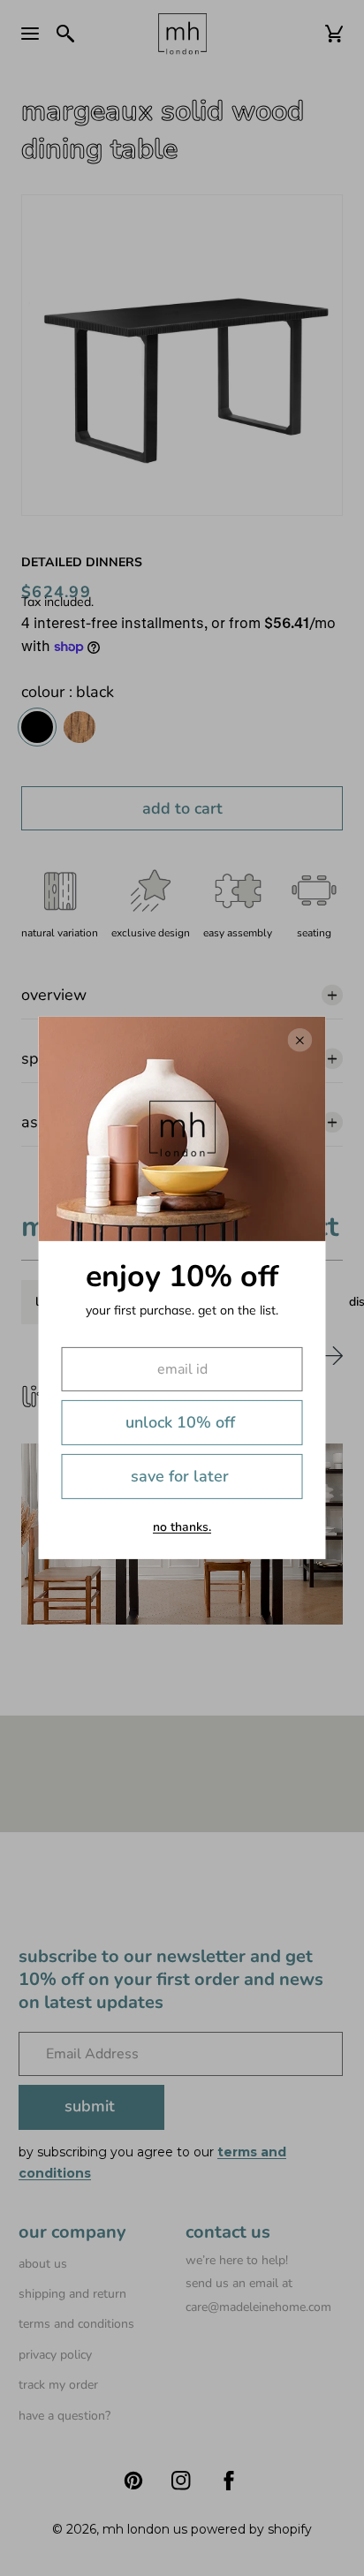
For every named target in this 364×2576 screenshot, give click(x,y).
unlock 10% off (180, 1422)
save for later (180, 1476)
